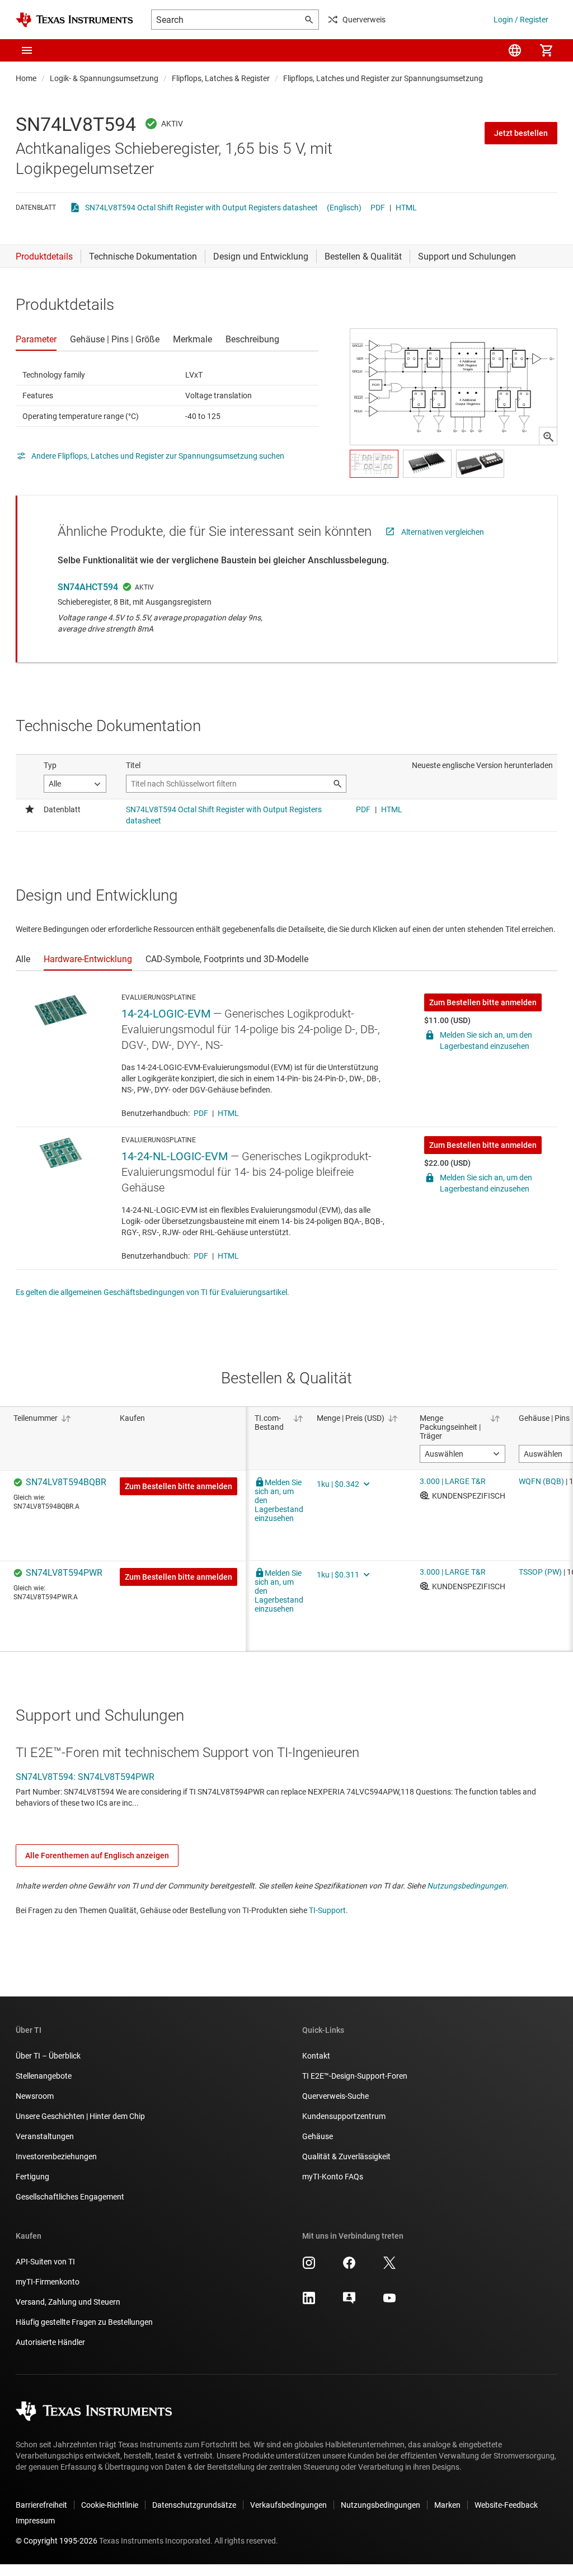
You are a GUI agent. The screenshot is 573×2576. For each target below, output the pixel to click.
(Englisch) (344, 208)
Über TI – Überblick (48, 2056)
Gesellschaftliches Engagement (70, 2197)
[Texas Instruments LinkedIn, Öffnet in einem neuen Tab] (309, 2302)
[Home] (74, 20)
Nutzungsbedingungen (467, 1886)
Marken (447, 2505)
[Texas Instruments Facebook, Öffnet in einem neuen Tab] (349, 2267)
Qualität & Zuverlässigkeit (346, 2156)
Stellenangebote (44, 2076)
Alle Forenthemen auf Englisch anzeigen (97, 1856)
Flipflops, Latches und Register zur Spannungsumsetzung (383, 78)
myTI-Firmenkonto (48, 2282)
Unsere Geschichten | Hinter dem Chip (80, 2116)
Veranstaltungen (45, 2136)
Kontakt (316, 2056)
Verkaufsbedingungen (288, 2505)
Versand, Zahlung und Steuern (68, 2302)
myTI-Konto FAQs (333, 2177)
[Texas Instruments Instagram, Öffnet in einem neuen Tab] (309, 2267)
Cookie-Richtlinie (110, 2505)
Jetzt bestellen (521, 133)
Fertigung (32, 2177)
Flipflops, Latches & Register (221, 78)
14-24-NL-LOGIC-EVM (175, 1156)
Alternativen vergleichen (443, 532)
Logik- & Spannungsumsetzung (104, 78)
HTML (406, 208)
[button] (27, 50)
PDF (378, 208)
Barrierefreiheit (41, 2505)
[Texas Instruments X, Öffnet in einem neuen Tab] (389, 2267)
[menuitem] (515, 50)
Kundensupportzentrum (344, 2116)
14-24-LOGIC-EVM (166, 1014)
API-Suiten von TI (45, 2262)
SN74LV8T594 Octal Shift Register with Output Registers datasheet (201, 208)
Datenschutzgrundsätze (194, 2505)
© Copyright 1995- (57, 2541)
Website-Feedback (506, 2505)
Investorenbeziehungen (56, 2156)
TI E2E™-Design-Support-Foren (355, 2076)
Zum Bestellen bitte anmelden (483, 1002)
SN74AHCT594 (88, 587)
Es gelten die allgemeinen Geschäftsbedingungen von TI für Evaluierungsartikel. (152, 1292)
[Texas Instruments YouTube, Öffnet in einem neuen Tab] (389, 2302)
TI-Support (327, 1910)
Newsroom (35, 2096)
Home (26, 78)
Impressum (35, 2521)
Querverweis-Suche (335, 2096)
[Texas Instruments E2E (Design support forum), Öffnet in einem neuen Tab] (349, 2302)
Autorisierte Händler (50, 2342)
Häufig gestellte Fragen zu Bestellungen (84, 2322)
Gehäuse (318, 2136)
